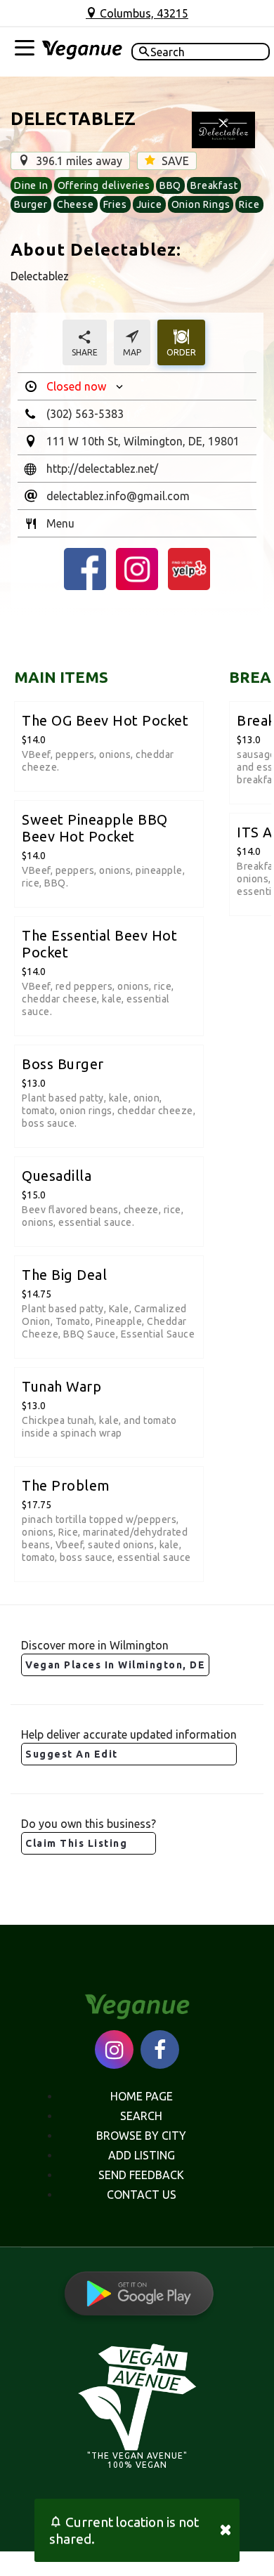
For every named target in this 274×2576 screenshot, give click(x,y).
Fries (115, 204)
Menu (60, 523)
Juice (149, 204)
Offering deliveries (104, 185)
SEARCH (141, 2116)
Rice (249, 204)
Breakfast (214, 185)
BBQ (170, 185)
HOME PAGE (142, 2096)
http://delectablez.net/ (102, 469)
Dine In (31, 185)
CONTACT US (142, 2195)
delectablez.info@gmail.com (118, 496)
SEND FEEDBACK (141, 2175)
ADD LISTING (142, 2155)
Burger (31, 204)
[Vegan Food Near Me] (82, 52)
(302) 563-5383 (85, 414)
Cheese (76, 204)
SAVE (174, 161)
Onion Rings (201, 204)
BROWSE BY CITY (141, 2136)
